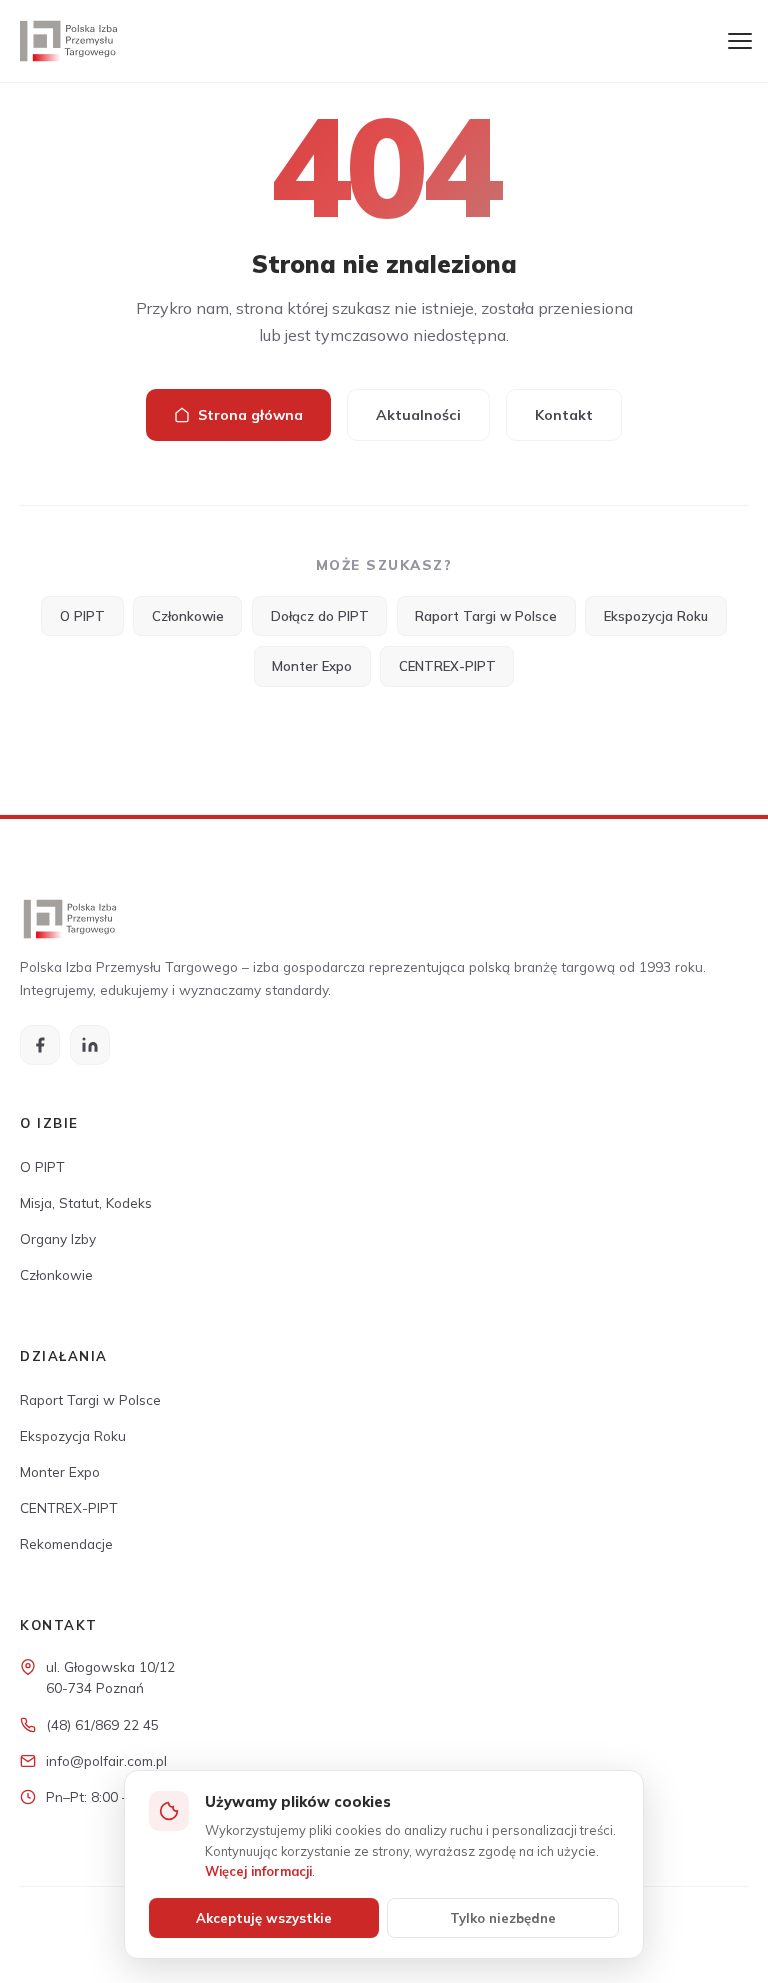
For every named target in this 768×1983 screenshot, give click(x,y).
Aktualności (418, 415)
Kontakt (564, 415)
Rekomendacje (66, 1543)
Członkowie (188, 616)
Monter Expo (312, 666)
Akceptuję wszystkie (264, 1918)
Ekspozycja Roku (656, 616)
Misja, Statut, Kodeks (86, 1202)
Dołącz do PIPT (320, 616)
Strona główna (250, 415)
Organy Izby (58, 1238)
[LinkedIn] (90, 1045)
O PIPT (82, 616)
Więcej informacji (258, 1871)
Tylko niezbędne (503, 1918)
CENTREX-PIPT (447, 666)
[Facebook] (40, 1045)
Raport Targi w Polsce (486, 616)
